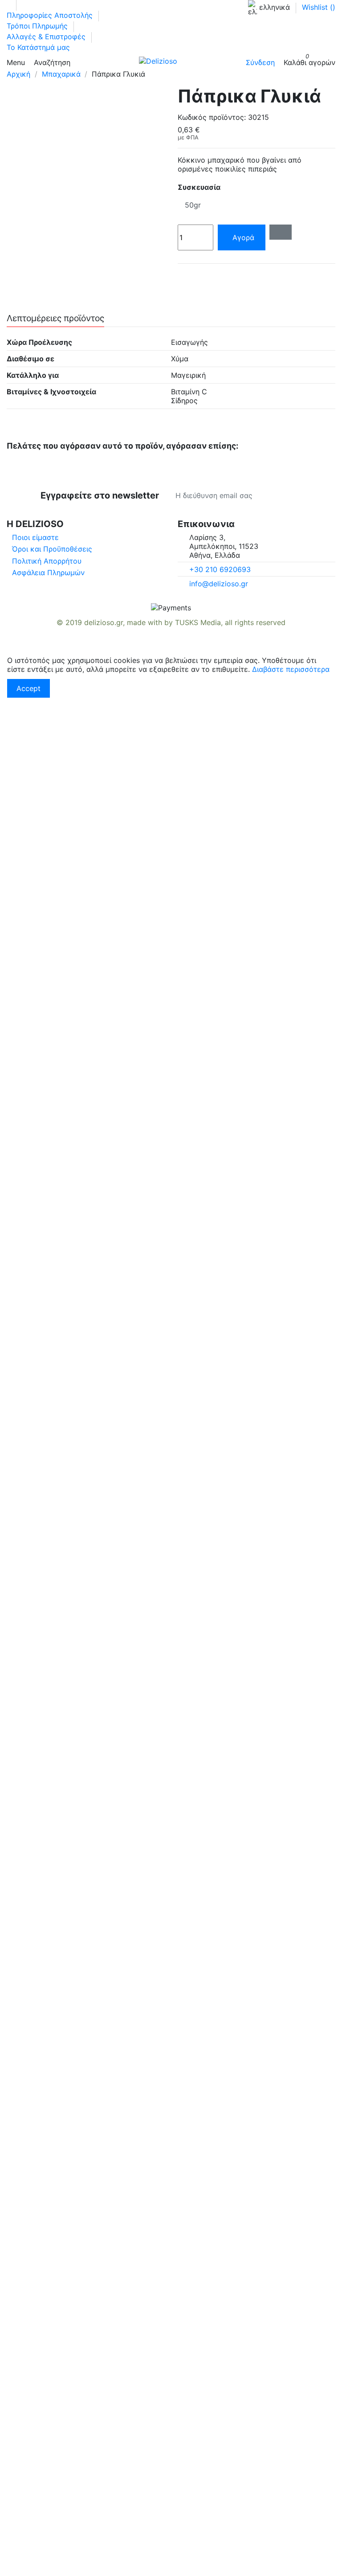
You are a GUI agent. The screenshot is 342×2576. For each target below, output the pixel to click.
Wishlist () (319, 7)
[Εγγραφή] (302, 495)
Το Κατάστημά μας (38, 47)
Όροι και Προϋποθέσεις (52, 549)
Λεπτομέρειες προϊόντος (55, 319)
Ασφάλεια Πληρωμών (48, 572)
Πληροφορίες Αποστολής (51, 15)
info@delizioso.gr (219, 584)
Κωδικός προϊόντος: (212, 117)
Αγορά (243, 237)
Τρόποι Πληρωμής (38, 26)
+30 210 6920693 (220, 569)
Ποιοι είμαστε (35, 537)
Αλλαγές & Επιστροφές (47, 37)
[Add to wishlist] (281, 232)
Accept (28, 688)
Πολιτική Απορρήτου (47, 561)
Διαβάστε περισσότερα (291, 669)
